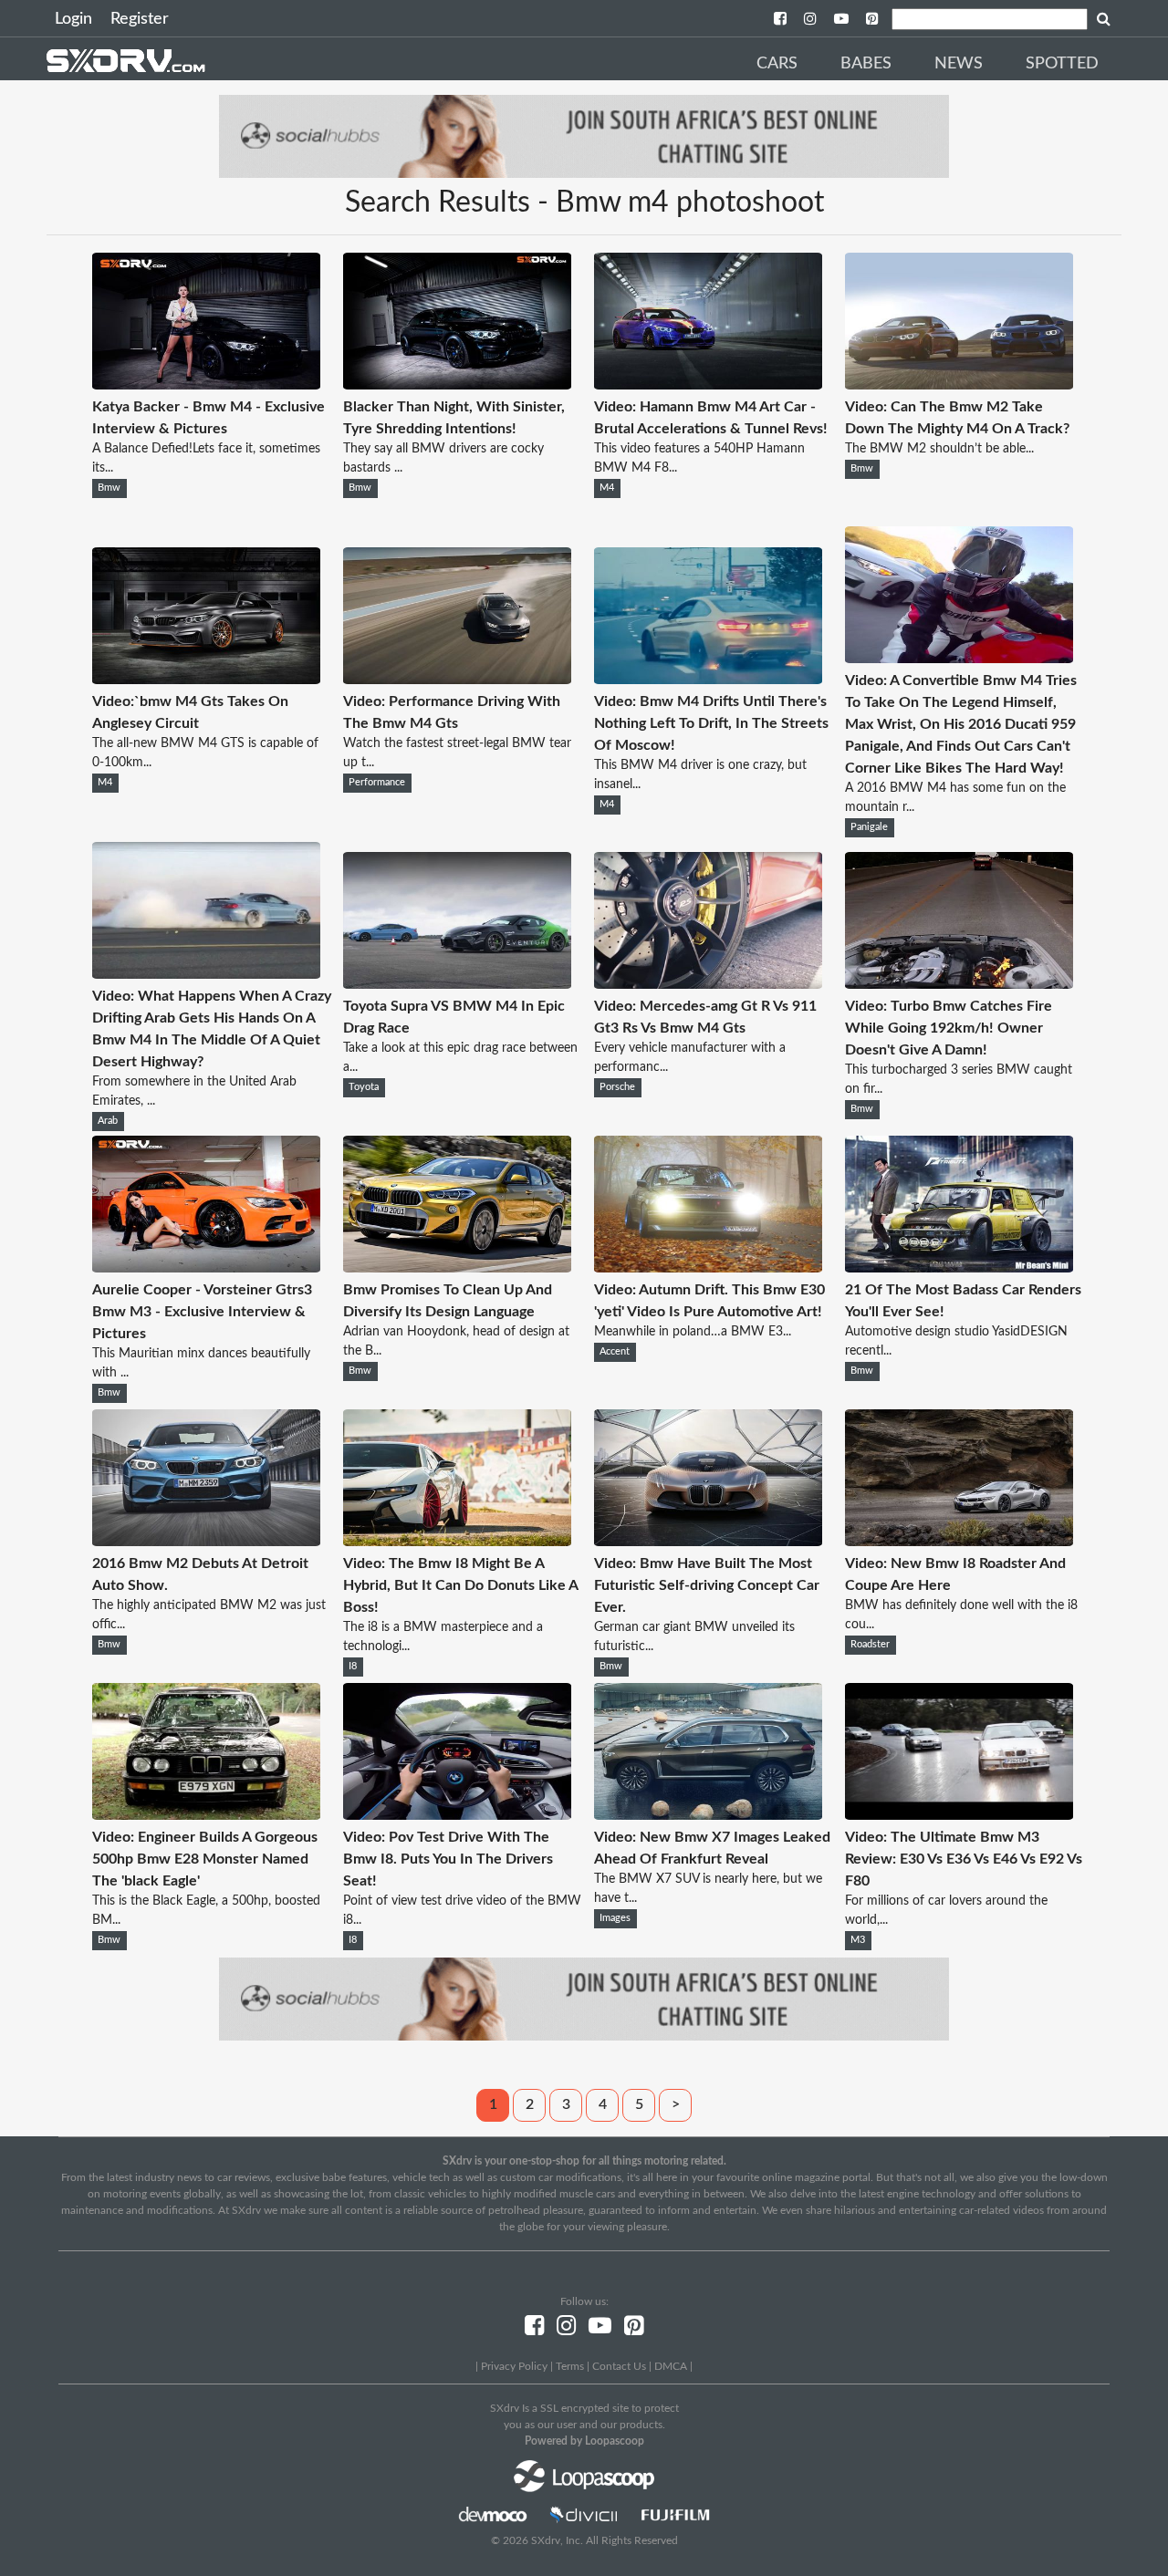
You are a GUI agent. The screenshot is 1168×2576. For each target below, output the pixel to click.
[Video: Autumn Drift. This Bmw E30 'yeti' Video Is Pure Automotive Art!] (708, 1268)
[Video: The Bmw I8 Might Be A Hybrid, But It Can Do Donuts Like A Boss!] (457, 1542)
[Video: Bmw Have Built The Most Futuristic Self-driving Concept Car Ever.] (708, 1542)
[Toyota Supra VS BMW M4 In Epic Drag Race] (457, 984)
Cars (777, 64)
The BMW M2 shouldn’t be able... (939, 449)
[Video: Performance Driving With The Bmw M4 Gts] (457, 680)
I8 (353, 1667)
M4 (607, 488)
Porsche (617, 1087)
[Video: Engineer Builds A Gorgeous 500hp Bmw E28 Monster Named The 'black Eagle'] (206, 1815)
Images (615, 1918)
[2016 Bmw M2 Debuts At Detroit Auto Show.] (206, 1542)
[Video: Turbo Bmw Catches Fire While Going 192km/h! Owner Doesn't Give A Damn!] (959, 984)
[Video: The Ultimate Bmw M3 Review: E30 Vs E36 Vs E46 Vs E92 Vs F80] (959, 1815)
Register (140, 19)
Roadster (870, 1645)
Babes (866, 64)
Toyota (364, 1087)
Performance (377, 783)
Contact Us (619, 2366)
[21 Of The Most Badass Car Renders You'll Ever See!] (959, 1268)
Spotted (1062, 64)
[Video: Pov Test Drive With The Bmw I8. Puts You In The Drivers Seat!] (457, 1815)
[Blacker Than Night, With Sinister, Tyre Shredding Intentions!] (457, 385)
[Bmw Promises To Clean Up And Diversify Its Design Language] (457, 1268)
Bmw (109, 488)
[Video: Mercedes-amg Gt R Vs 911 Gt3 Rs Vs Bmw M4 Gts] (708, 984)
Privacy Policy (514, 2366)
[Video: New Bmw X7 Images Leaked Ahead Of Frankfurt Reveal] (708, 1815)
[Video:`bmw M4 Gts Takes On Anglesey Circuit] (206, 680)
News (959, 64)
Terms (570, 2366)
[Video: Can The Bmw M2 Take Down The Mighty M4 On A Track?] (959, 385)
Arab (108, 1121)
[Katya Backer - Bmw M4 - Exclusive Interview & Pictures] (206, 385)
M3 (858, 1940)
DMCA (671, 2366)
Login (73, 19)
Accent (615, 1352)
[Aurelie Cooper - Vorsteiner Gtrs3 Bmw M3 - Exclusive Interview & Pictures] (206, 1268)
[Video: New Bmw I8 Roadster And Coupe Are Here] (959, 1542)
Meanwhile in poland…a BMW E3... (693, 1332)
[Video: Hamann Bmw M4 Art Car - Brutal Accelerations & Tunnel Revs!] (708, 385)
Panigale (869, 827)
